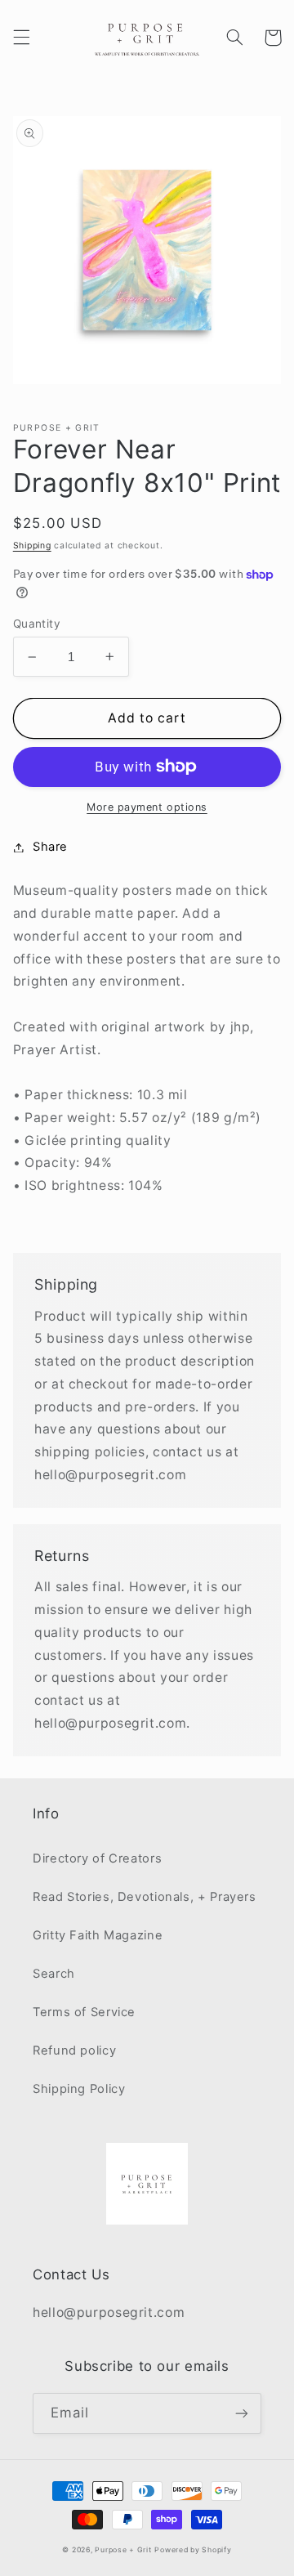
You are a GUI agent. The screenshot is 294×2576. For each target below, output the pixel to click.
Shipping (32, 546)
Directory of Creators (97, 1858)
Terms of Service (84, 2012)
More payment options (147, 807)
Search (54, 1974)
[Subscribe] (242, 2413)
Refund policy (74, 2051)
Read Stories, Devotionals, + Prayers (145, 1897)
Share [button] (50, 847)
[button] (21, 38)
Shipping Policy (79, 2089)
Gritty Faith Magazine (98, 1935)
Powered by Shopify (193, 2550)
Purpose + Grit (123, 2550)
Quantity (37, 624)
